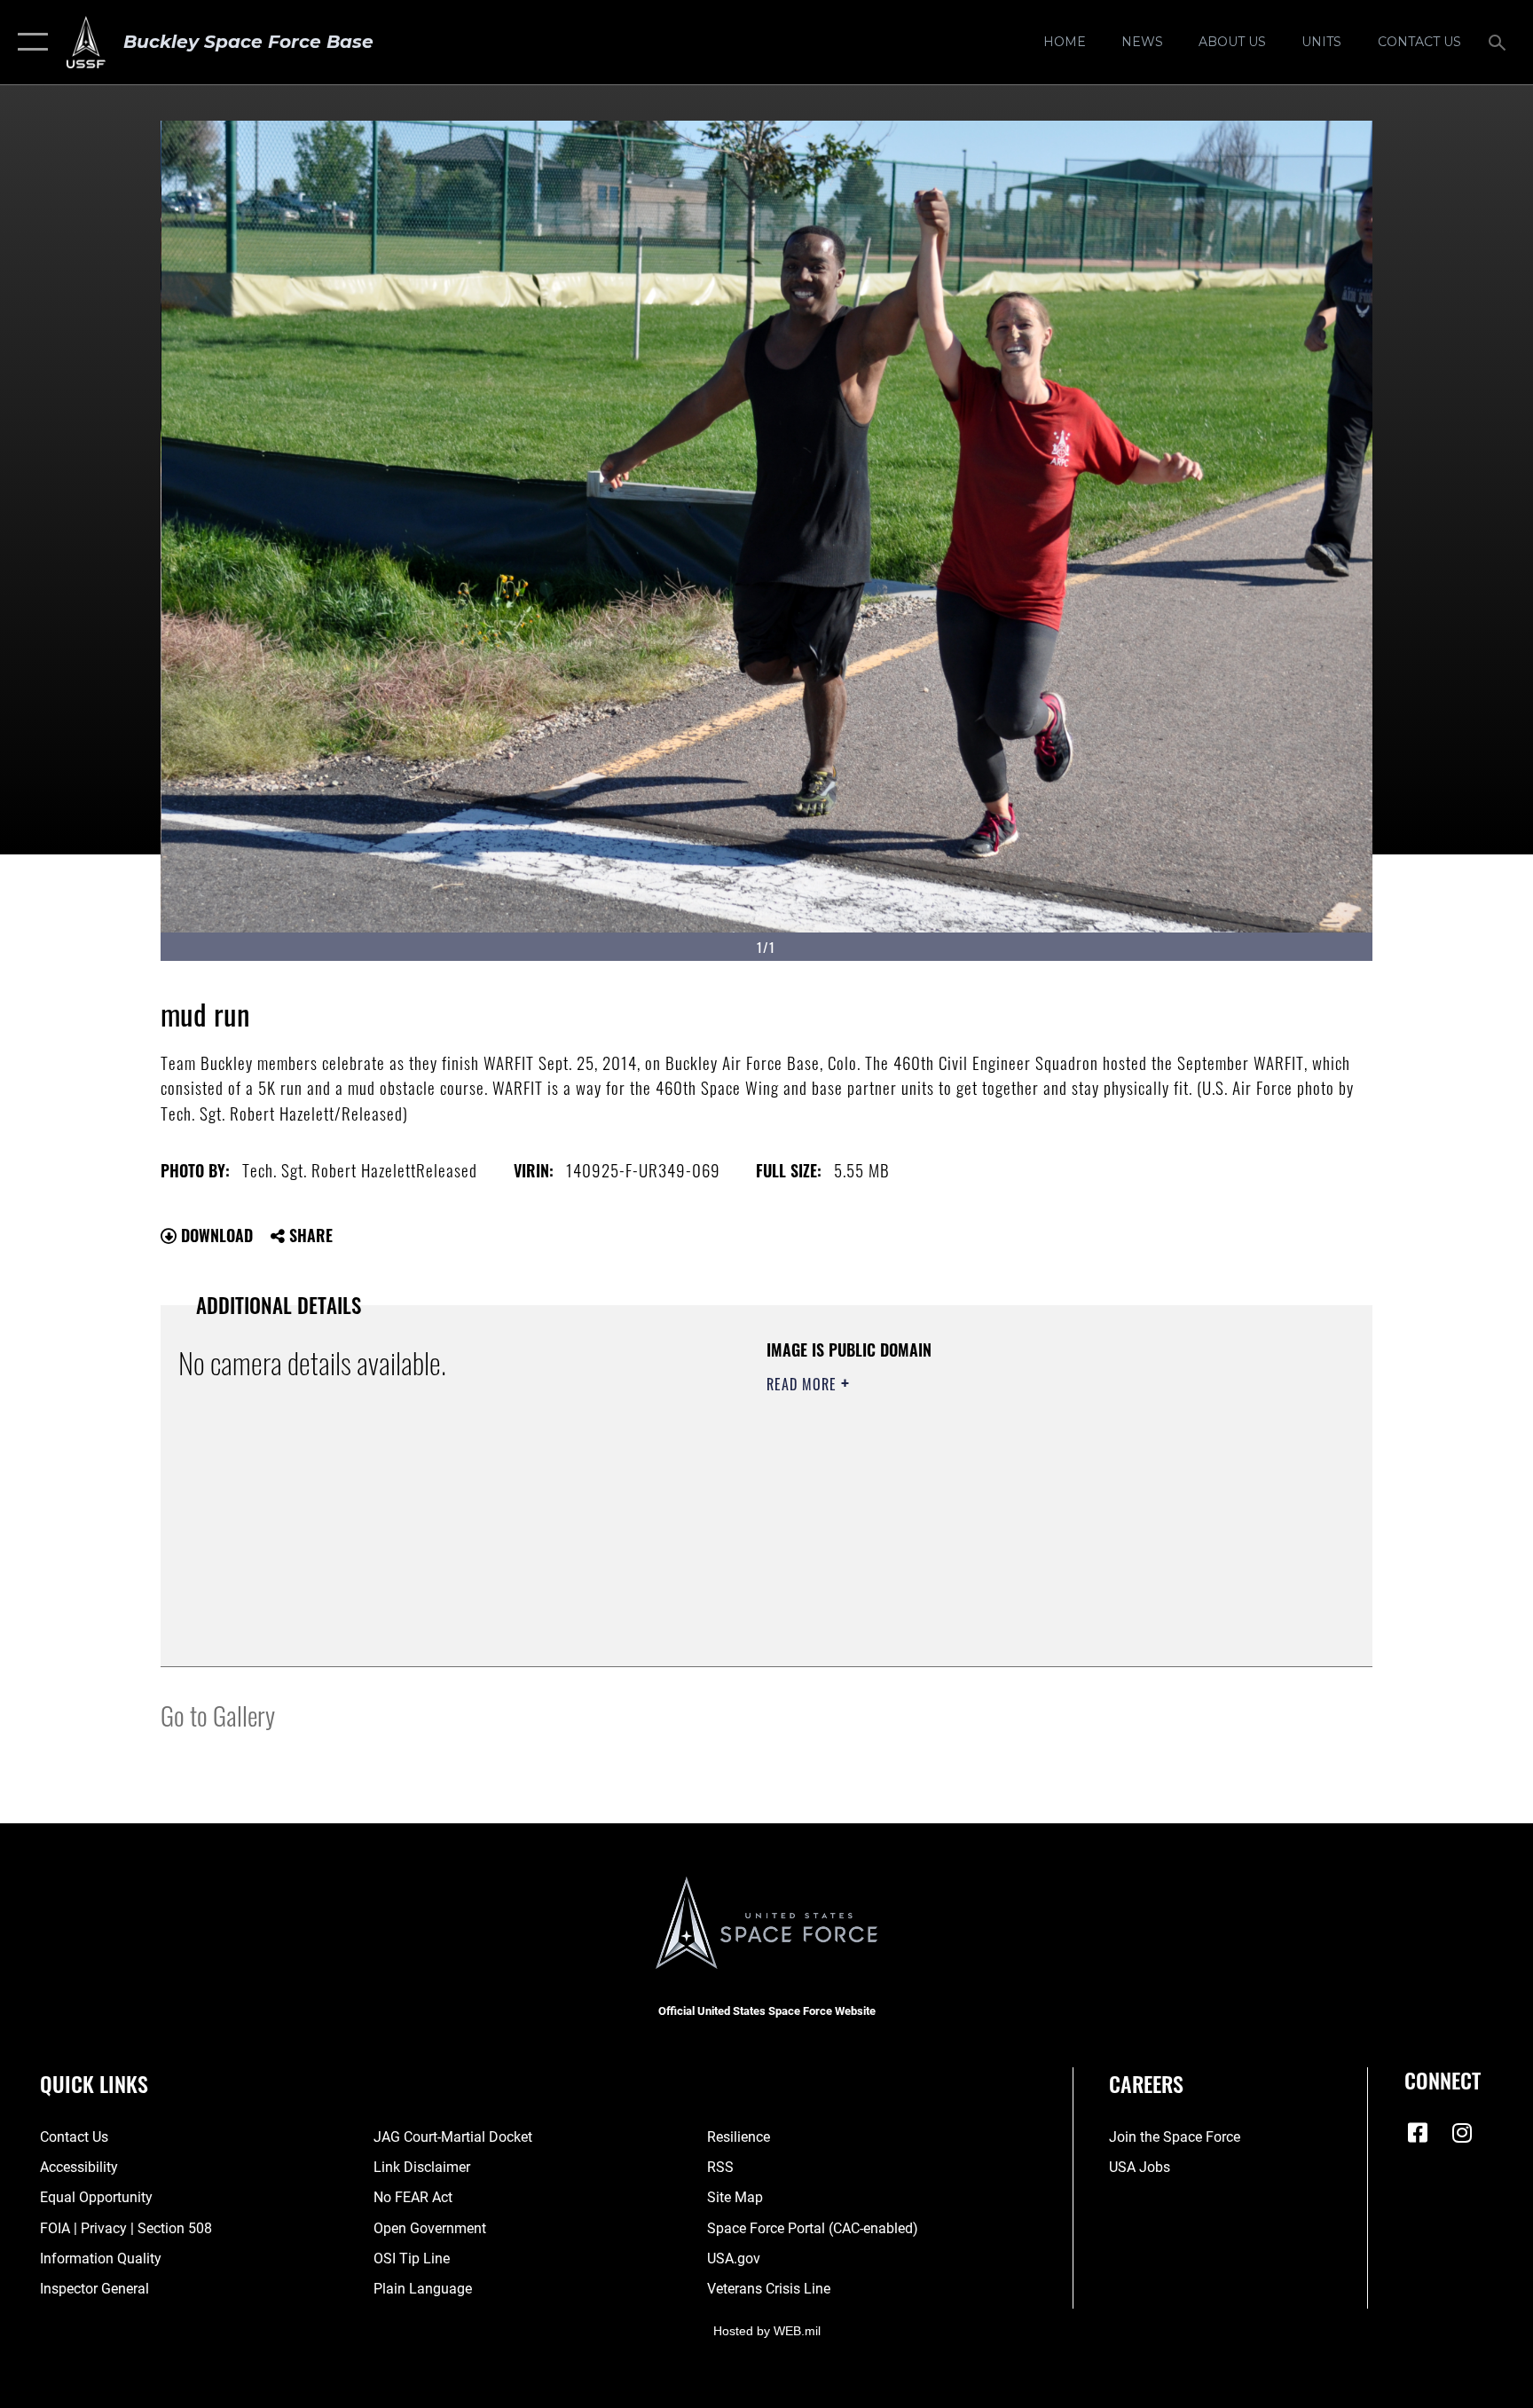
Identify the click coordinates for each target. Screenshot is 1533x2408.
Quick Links (94, 2083)
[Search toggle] (1499, 42)
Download (215, 1235)
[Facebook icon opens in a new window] (1418, 2133)
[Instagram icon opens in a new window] (1462, 2133)
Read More (804, 1384)
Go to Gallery (218, 1715)
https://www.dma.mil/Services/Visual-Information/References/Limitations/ (975, 1497)
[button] (29, 42)
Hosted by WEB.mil (767, 2331)
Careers (1146, 2083)
